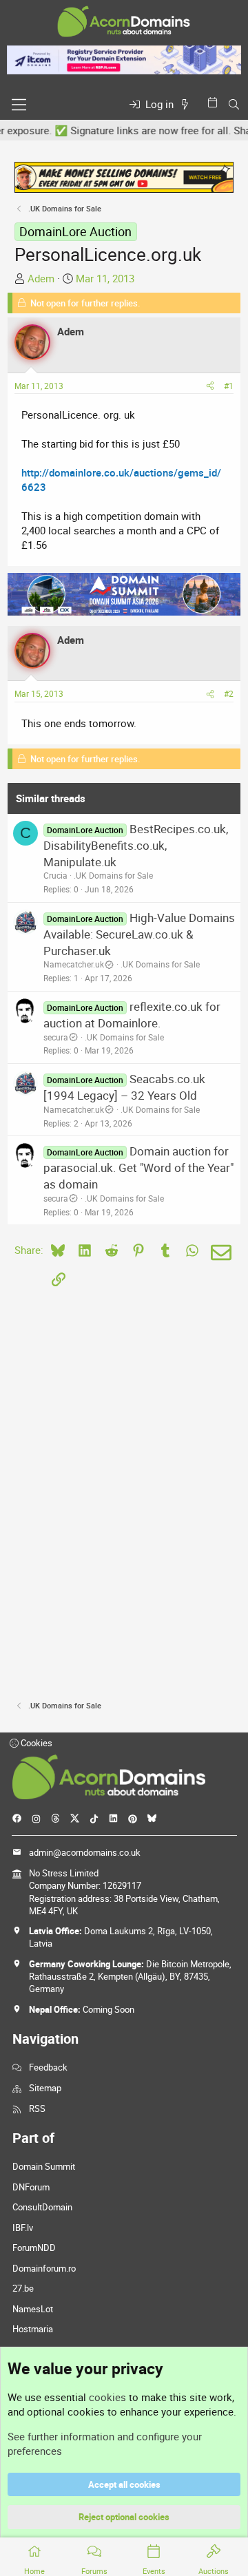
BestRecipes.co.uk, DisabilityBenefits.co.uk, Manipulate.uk (136, 845)
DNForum (31, 2187)
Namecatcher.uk (74, 964)
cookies (107, 2397)
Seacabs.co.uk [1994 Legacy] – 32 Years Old (124, 1087)
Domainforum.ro (44, 2268)
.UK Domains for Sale (113, 875)
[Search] (234, 104)
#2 (229, 693)
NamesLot (33, 2309)
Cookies (35, 1743)
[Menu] (19, 105)
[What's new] (187, 104)
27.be (23, 2288)
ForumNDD (34, 2248)
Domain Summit (44, 2166)
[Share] (210, 386)
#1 (229, 386)
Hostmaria (33, 2329)
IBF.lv (23, 2228)
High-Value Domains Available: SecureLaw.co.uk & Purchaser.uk (139, 934)
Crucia (55, 875)
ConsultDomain (42, 2207)
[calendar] (215, 102)
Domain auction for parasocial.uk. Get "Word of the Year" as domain (138, 1167)
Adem (41, 278)
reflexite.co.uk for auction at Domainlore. (132, 1015)
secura (56, 1037)
